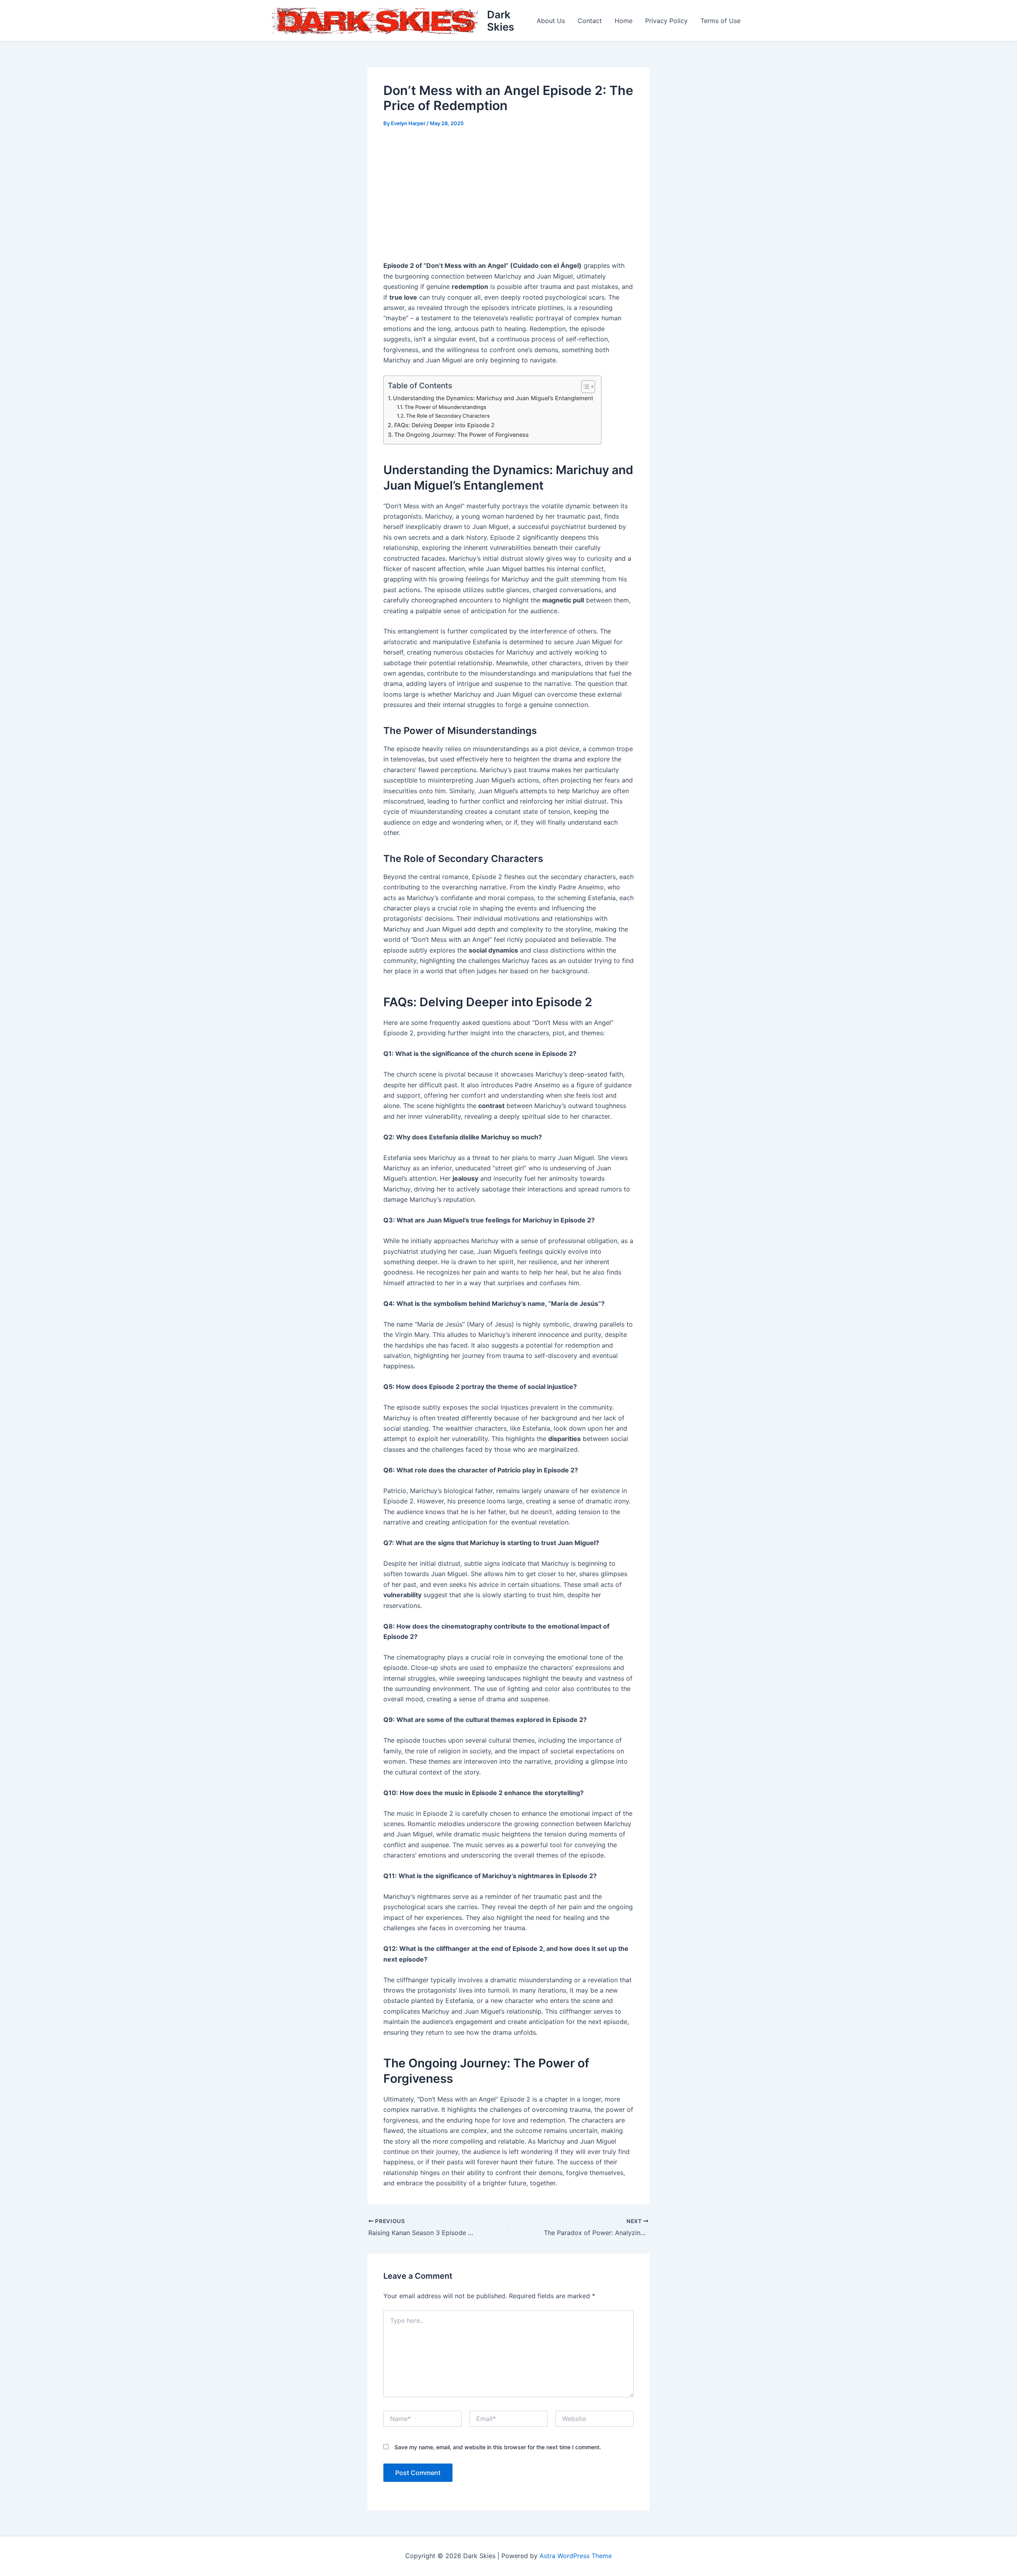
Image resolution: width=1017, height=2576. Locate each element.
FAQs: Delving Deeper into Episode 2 (444, 425)
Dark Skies (501, 21)
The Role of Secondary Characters (448, 416)
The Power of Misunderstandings (445, 407)
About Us (551, 21)
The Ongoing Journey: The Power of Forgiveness (461, 435)
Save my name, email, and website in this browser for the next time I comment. (498, 2447)
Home (624, 21)
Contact (590, 21)
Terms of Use (720, 21)
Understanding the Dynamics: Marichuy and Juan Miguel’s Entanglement (493, 398)
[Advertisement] (508, 195)
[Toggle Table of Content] (584, 387)
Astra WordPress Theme (576, 2556)
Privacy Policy (666, 21)
